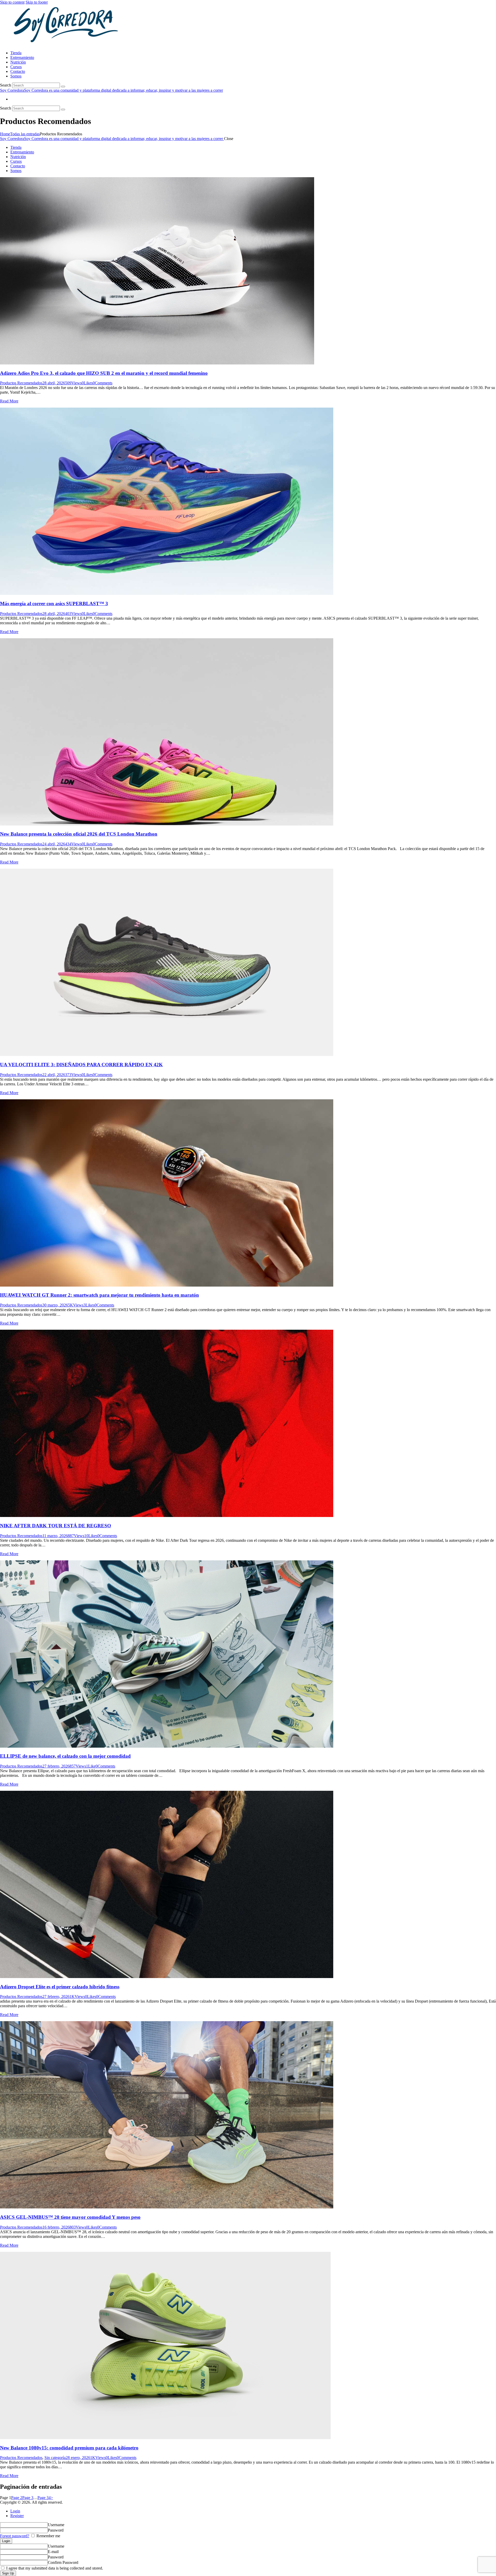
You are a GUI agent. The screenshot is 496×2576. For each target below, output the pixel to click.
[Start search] (63, 87)
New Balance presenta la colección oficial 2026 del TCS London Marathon (79, 834)
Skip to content (12, 2)
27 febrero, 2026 (56, 1766)
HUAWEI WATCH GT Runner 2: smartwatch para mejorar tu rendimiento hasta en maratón (99, 1295)
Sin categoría (55, 2458)
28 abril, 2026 (54, 383)
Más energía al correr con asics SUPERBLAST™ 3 (54, 604)
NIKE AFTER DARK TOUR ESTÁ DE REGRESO (56, 1526)
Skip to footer (37, 2)
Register (17, 2516)
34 (44, 2498)
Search (6, 85)
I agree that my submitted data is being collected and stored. (54, 2568)
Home (5, 134)
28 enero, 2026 (78, 2458)
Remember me (48, 2536)
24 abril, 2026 (54, 844)
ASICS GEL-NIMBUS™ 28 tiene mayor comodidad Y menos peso (70, 2217)
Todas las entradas (25, 134)
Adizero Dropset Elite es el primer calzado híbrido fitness (60, 1987)
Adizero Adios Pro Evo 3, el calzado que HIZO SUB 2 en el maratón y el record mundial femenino (104, 373)
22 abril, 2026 (54, 1075)
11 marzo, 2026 (55, 1536)
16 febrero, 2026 (56, 2227)
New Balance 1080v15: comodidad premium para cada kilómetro (69, 2448)
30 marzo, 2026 (55, 1305)
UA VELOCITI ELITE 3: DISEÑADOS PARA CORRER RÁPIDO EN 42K (81, 1065)
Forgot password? (15, 2536)
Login (15, 2511)
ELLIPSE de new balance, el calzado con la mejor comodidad (65, 1756)
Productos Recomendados (21, 383)
